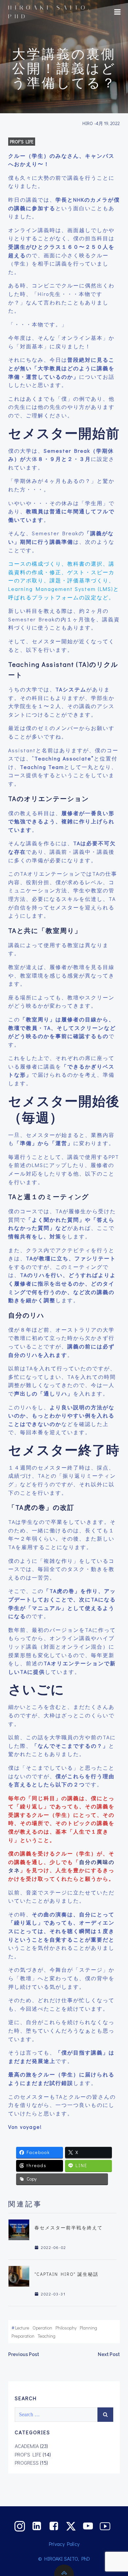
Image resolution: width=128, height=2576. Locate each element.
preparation (23, 2336)
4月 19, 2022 (108, 123)
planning (88, 2328)
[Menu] (117, 12)
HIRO (88, 123)
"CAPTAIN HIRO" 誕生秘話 (66, 2274)
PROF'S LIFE (22, 142)
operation (42, 2328)
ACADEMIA (27, 2446)
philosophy (66, 2328)
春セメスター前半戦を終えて (69, 2228)
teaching (47, 2336)
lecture (22, 2328)
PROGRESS (27, 2463)
